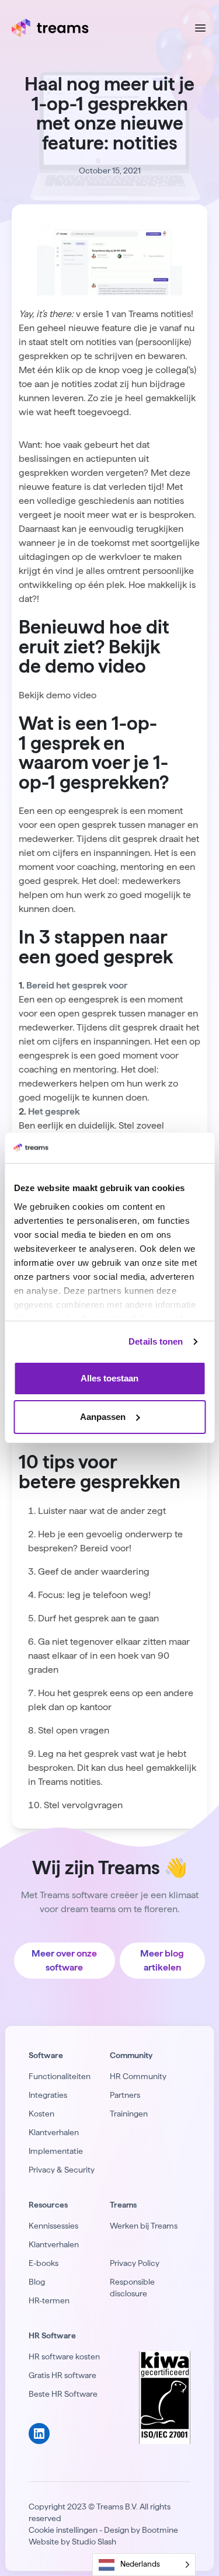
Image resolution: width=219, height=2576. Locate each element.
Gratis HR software (62, 2375)
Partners (125, 2095)
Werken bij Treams (144, 2226)
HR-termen (49, 2300)
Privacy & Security (62, 2170)
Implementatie (56, 2151)
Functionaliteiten (60, 2076)
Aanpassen (103, 1417)
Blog (37, 2282)
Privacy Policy (135, 2263)
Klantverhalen (54, 2132)
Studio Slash (94, 2542)
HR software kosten (64, 2356)
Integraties (48, 2095)
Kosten (41, 2114)
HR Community (138, 2076)
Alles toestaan (109, 1378)
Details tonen (156, 1341)
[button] (58, 695)
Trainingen (129, 2114)
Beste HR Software (63, 2394)
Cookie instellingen (63, 2530)
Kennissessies (53, 2226)
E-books (44, 2263)
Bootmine (160, 2530)
